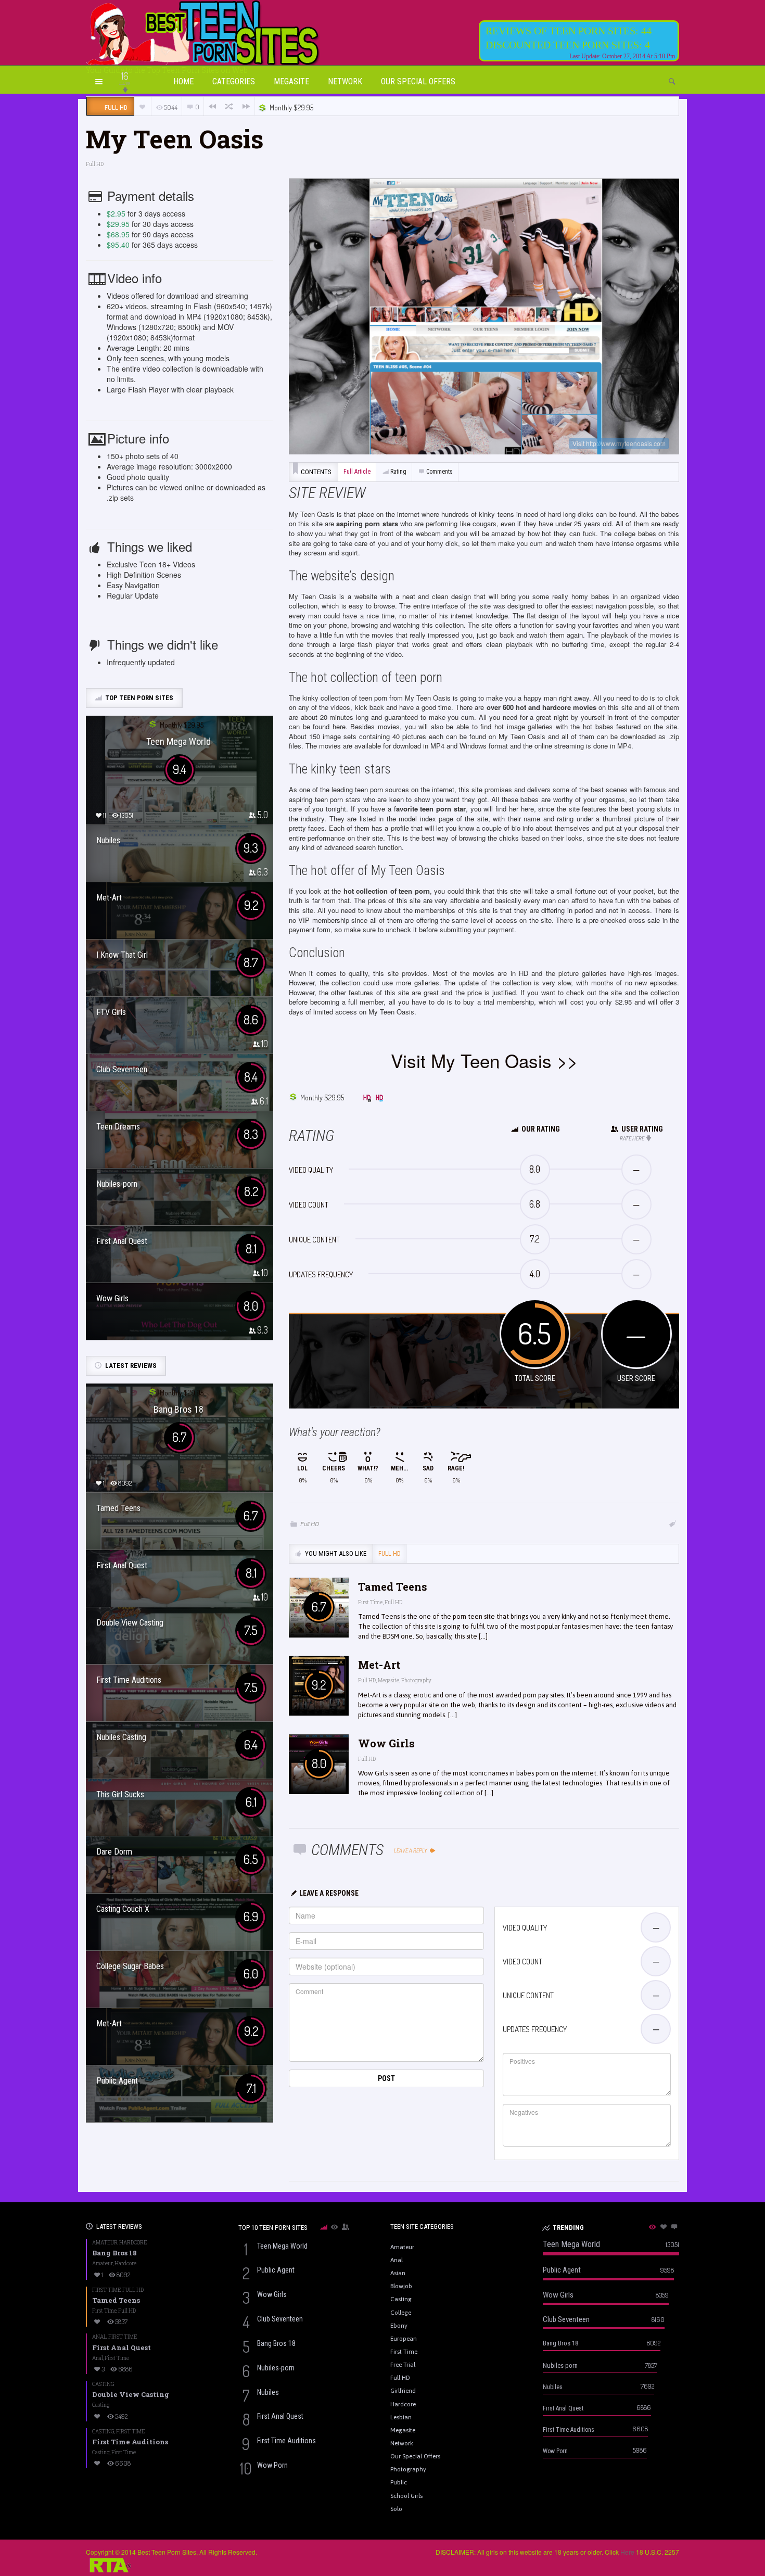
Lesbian (401, 2417)
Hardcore (133, 2243)
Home (183, 81)
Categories (234, 81)
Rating (398, 472)
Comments (439, 472)
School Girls (406, 2496)
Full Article (357, 472)
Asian (398, 2273)
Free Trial (403, 2365)
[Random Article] (229, 106)
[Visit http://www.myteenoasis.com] (484, 316)
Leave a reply (411, 1851)
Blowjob (401, 2286)
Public (399, 2482)
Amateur (105, 2243)
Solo (396, 2509)
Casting (103, 2384)
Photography (416, 1680)
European (404, 2339)
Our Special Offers (418, 81)
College (401, 2313)
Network (345, 81)
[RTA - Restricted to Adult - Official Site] (109, 2564)
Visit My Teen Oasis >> (484, 1060)
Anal (99, 2337)
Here (627, 2552)
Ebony (399, 2326)
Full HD (95, 164)
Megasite (291, 81)
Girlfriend (403, 2391)
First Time (370, 1602)
